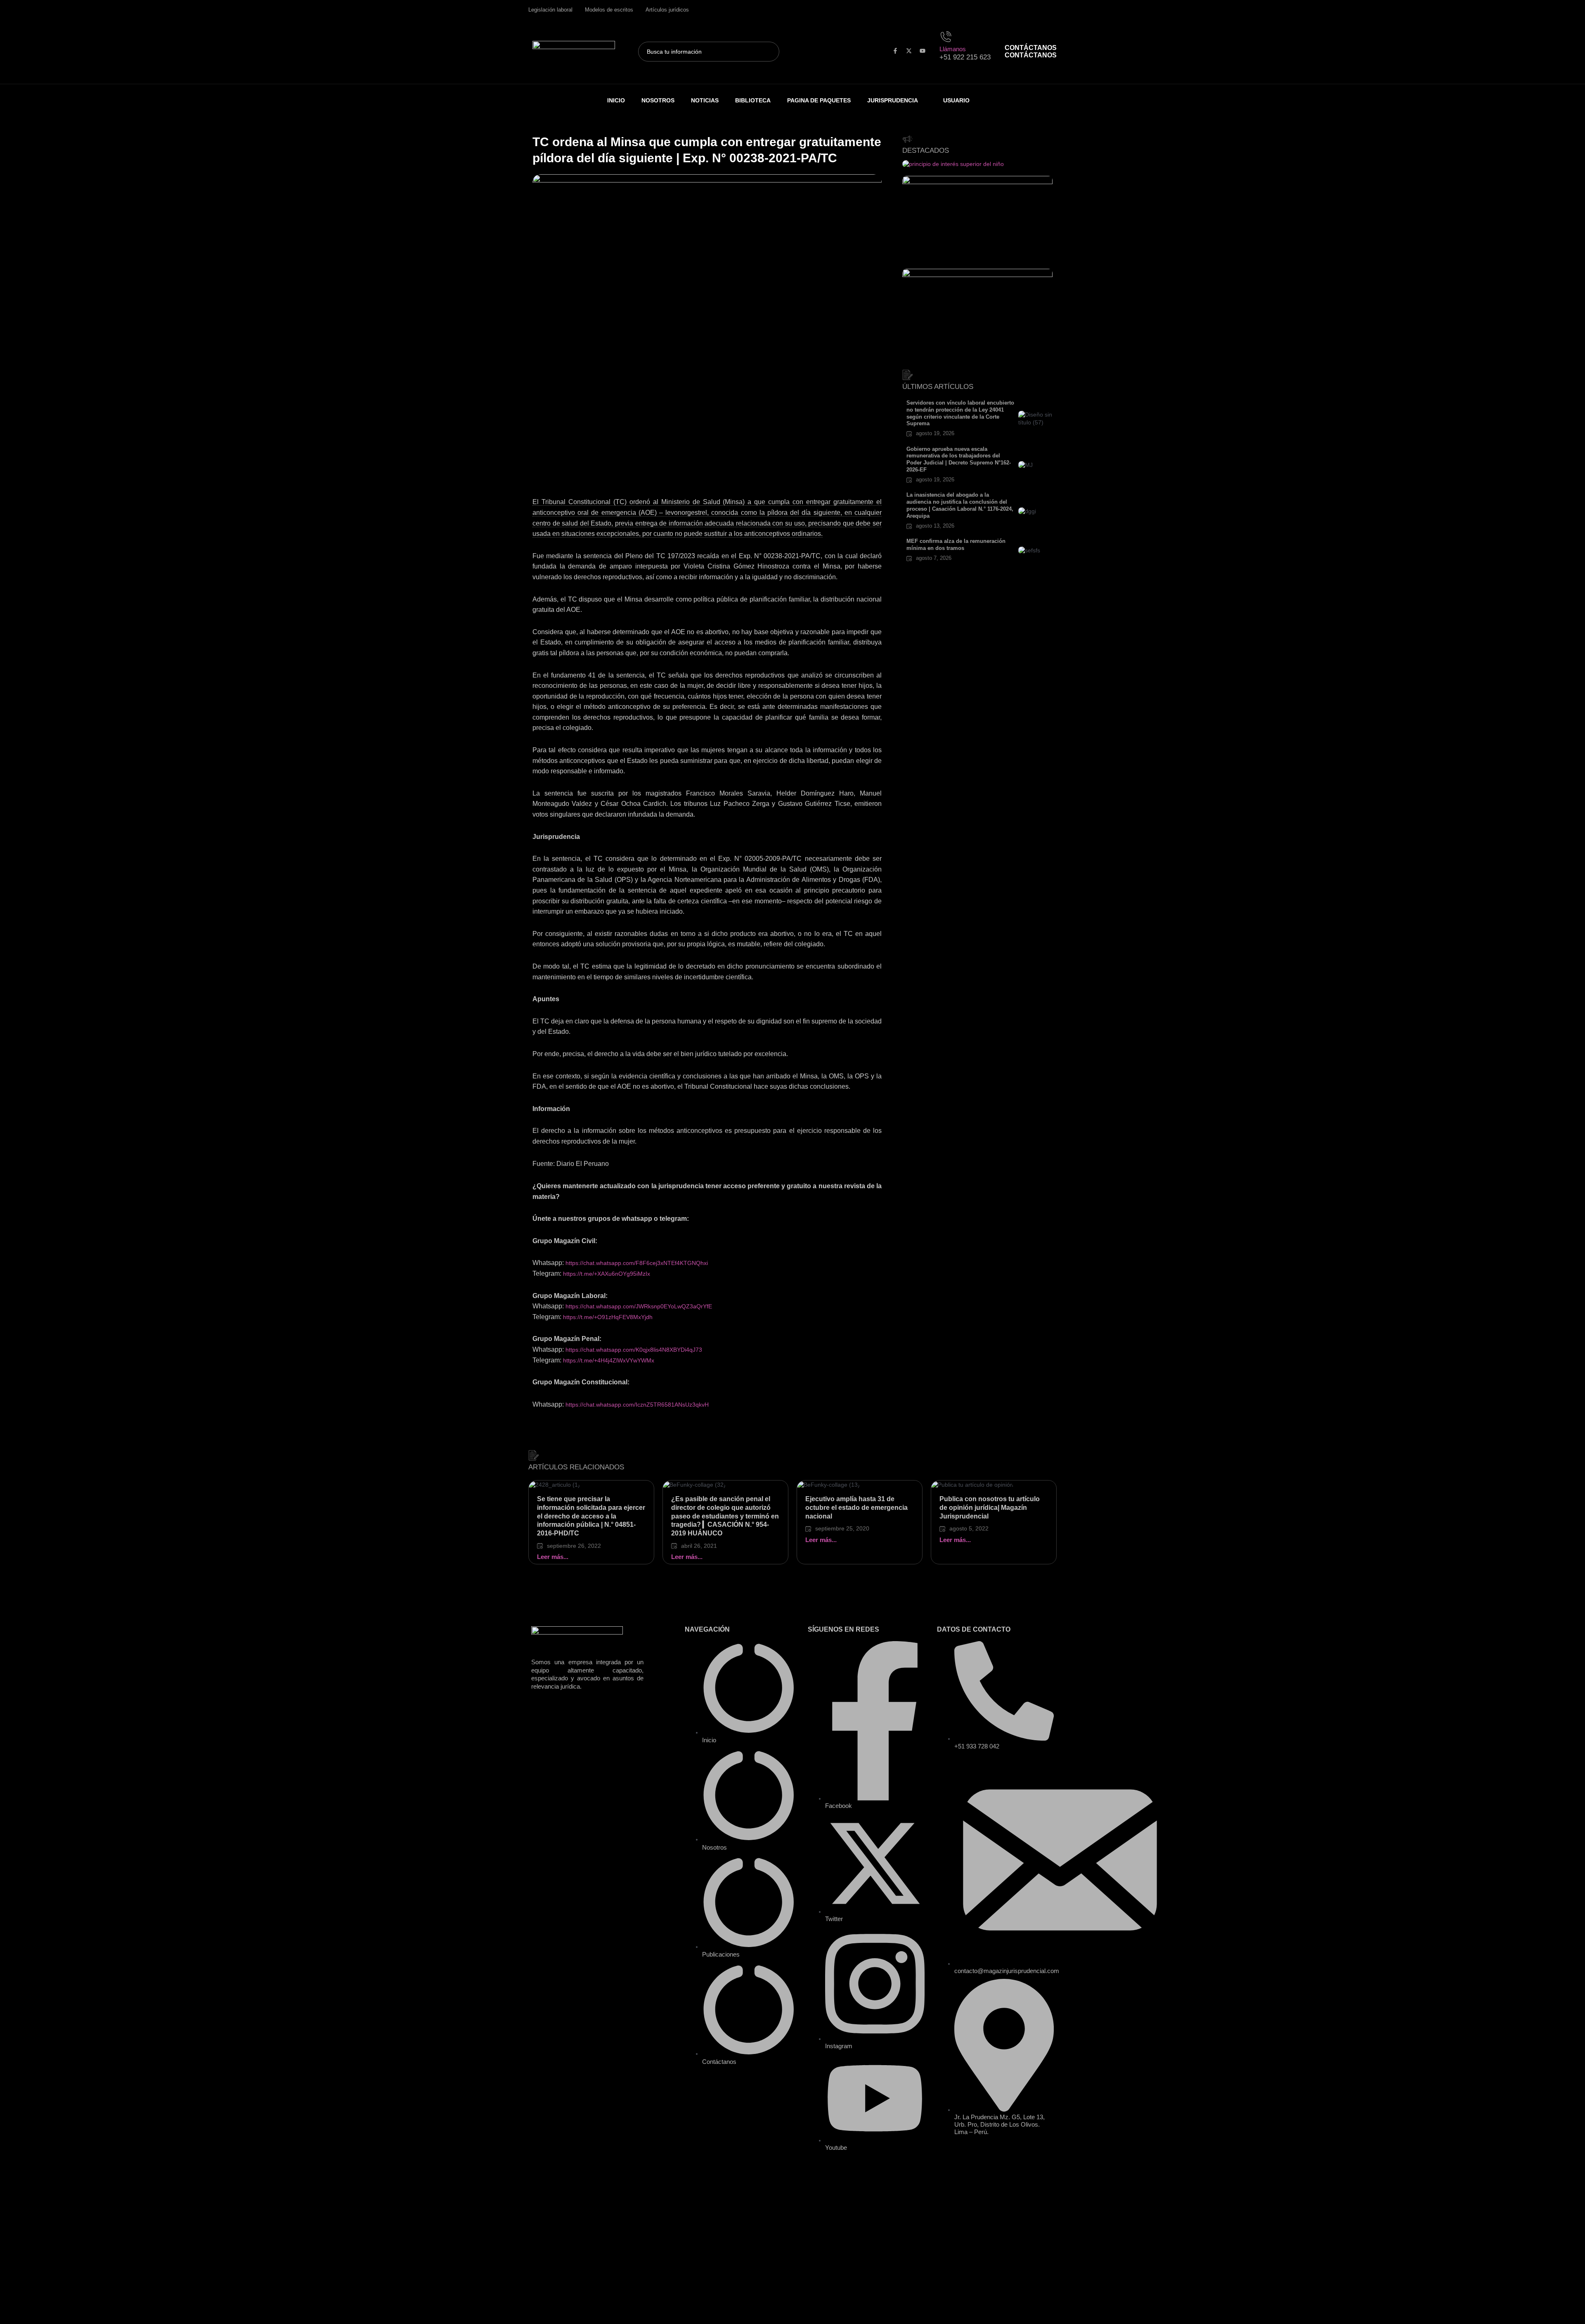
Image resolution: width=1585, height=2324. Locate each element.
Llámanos (953, 49)
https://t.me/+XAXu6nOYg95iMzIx (607, 1274)
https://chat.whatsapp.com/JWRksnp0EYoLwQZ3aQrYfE (639, 1306)
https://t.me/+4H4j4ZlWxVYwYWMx (609, 1360)
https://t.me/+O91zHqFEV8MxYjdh (608, 1317)
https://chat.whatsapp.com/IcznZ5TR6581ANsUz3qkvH (637, 1405)
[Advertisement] (707, 436)
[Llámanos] (947, 36)
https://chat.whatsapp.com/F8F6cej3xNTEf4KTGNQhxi (637, 1263)
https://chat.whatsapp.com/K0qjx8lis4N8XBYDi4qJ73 (634, 1350)
